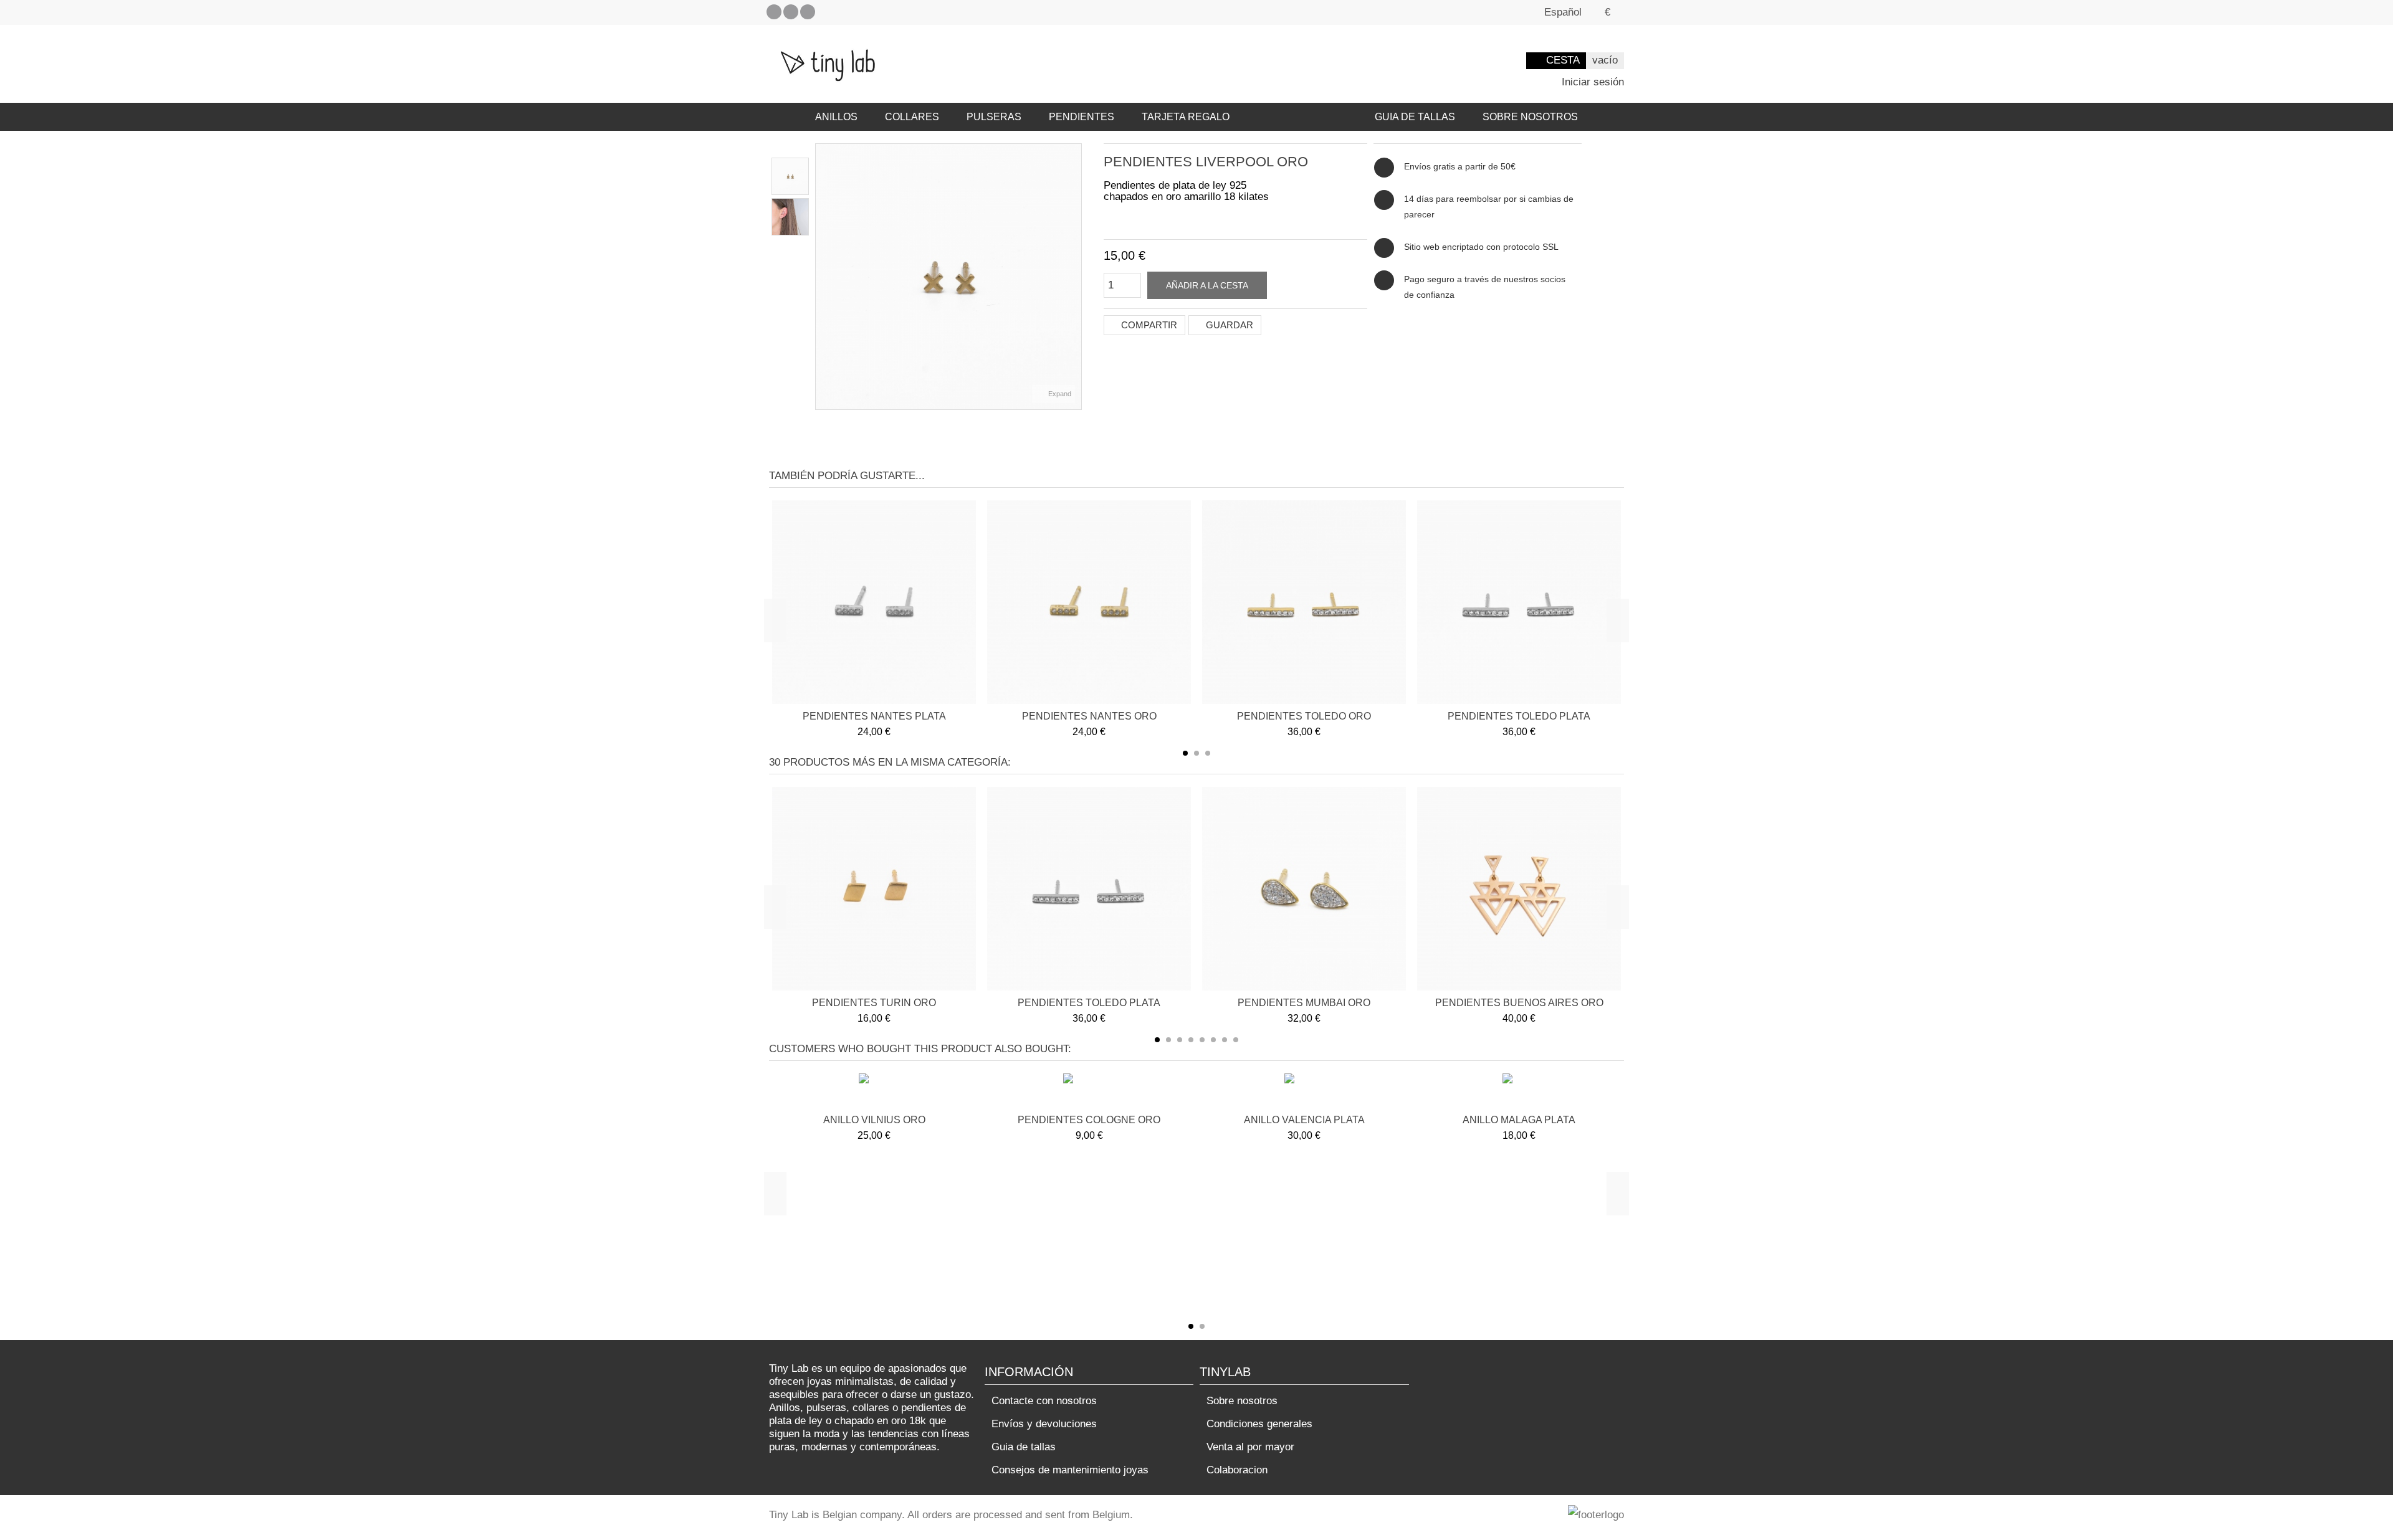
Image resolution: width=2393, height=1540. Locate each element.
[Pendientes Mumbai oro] (1304, 889)
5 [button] (1202, 1040)
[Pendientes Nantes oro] (1089, 602)
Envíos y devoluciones (1044, 1424)
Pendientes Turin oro (874, 1003)
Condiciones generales (1259, 1424)
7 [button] (1225, 1040)
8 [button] (1236, 1040)
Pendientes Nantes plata (874, 716)
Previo (822, 277)
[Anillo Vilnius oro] (874, 1092)
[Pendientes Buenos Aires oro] (1519, 889)
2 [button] (1196, 753)
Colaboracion (1237, 1470)
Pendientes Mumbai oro (1304, 1003)
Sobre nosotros (1242, 1401)
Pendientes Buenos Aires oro (1519, 1003)
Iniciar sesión (1591, 82)
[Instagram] (808, 12)
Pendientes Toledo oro (1304, 716)
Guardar (1228, 325)
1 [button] (1185, 753)
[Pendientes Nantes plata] (874, 602)
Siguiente (1075, 277)
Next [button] (1618, 620)
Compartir (1148, 325)
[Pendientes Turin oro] (874, 889)
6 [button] (1213, 1040)
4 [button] (1191, 1040)
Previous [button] (775, 620)
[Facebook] (774, 12)
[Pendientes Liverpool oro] (790, 176)
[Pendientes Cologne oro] (1089, 1092)
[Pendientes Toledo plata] (1519, 602)
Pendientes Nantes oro (1089, 716)
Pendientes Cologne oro (1089, 1120)
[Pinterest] (791, 12)
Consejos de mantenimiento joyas (1070, 1470)
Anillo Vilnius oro (874, 1120)
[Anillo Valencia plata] (1304, 1092)
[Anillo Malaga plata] (1519, 1092)
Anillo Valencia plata (1304, 1120)
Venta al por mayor (1250, 1447)
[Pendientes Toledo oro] (1304, 602)
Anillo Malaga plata (1519, 1120)
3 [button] (1208, 753)
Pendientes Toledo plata (1519, 716)
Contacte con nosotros (1044, 1401)
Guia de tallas (1024, 1447)
